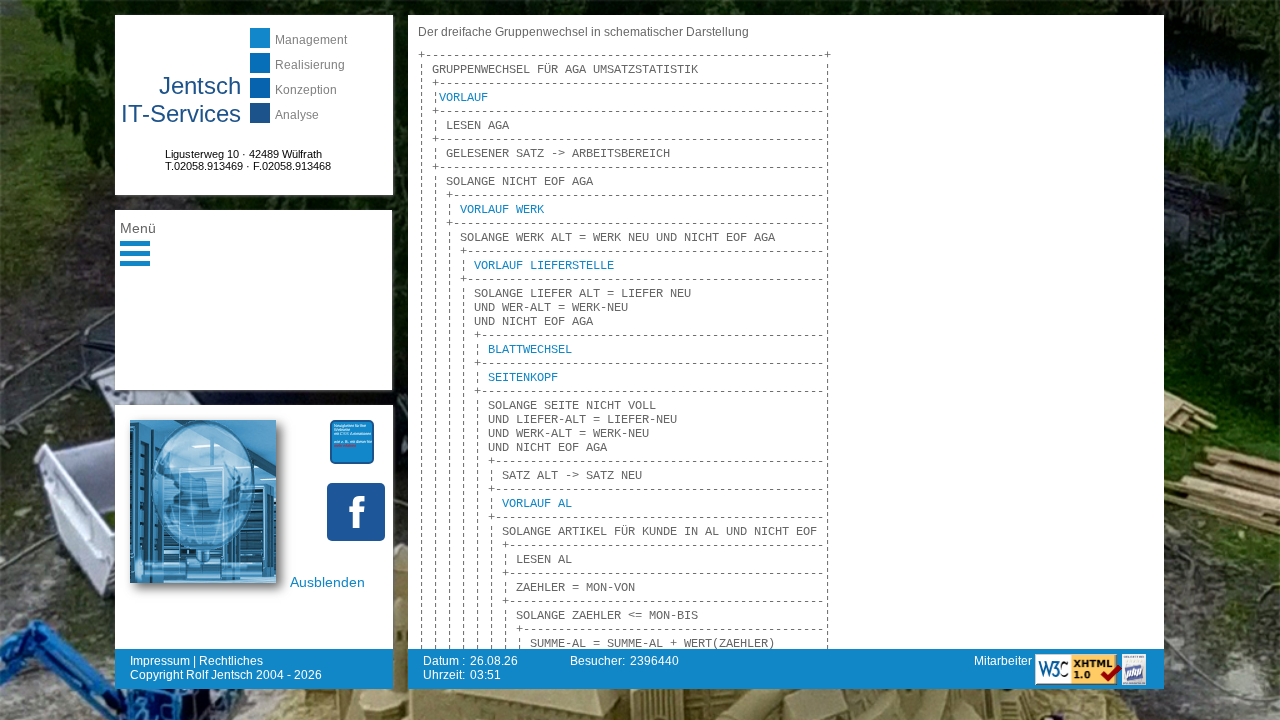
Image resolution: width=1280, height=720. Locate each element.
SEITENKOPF (523, 378)
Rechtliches (231, 661)
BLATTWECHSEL (530, 350)
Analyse (297, 115)
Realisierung (310, 65)
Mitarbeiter (1004, 661)
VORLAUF (463, 98)
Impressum (160, 661)
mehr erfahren (345, 445)
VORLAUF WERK (502, 210)
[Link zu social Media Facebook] (356, 512)
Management (311, 40)
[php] (1134, 681)
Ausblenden (327, 582)
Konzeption (306, 90)
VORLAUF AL (537, 504)
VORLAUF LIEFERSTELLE (544, 266)
